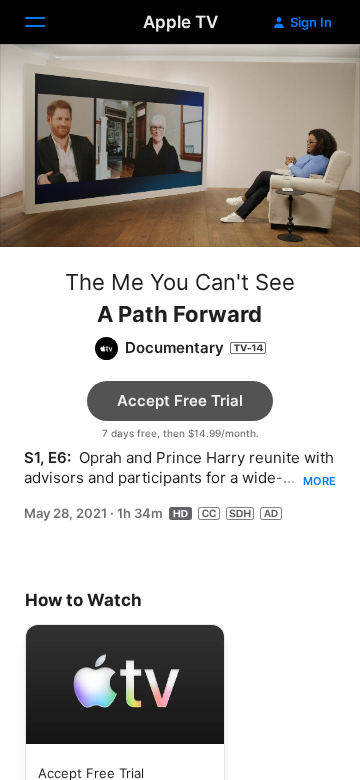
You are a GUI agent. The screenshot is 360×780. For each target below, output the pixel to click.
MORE (319, 481)
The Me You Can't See (180, 282)
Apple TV (180, 22)
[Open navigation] (47, 22)
